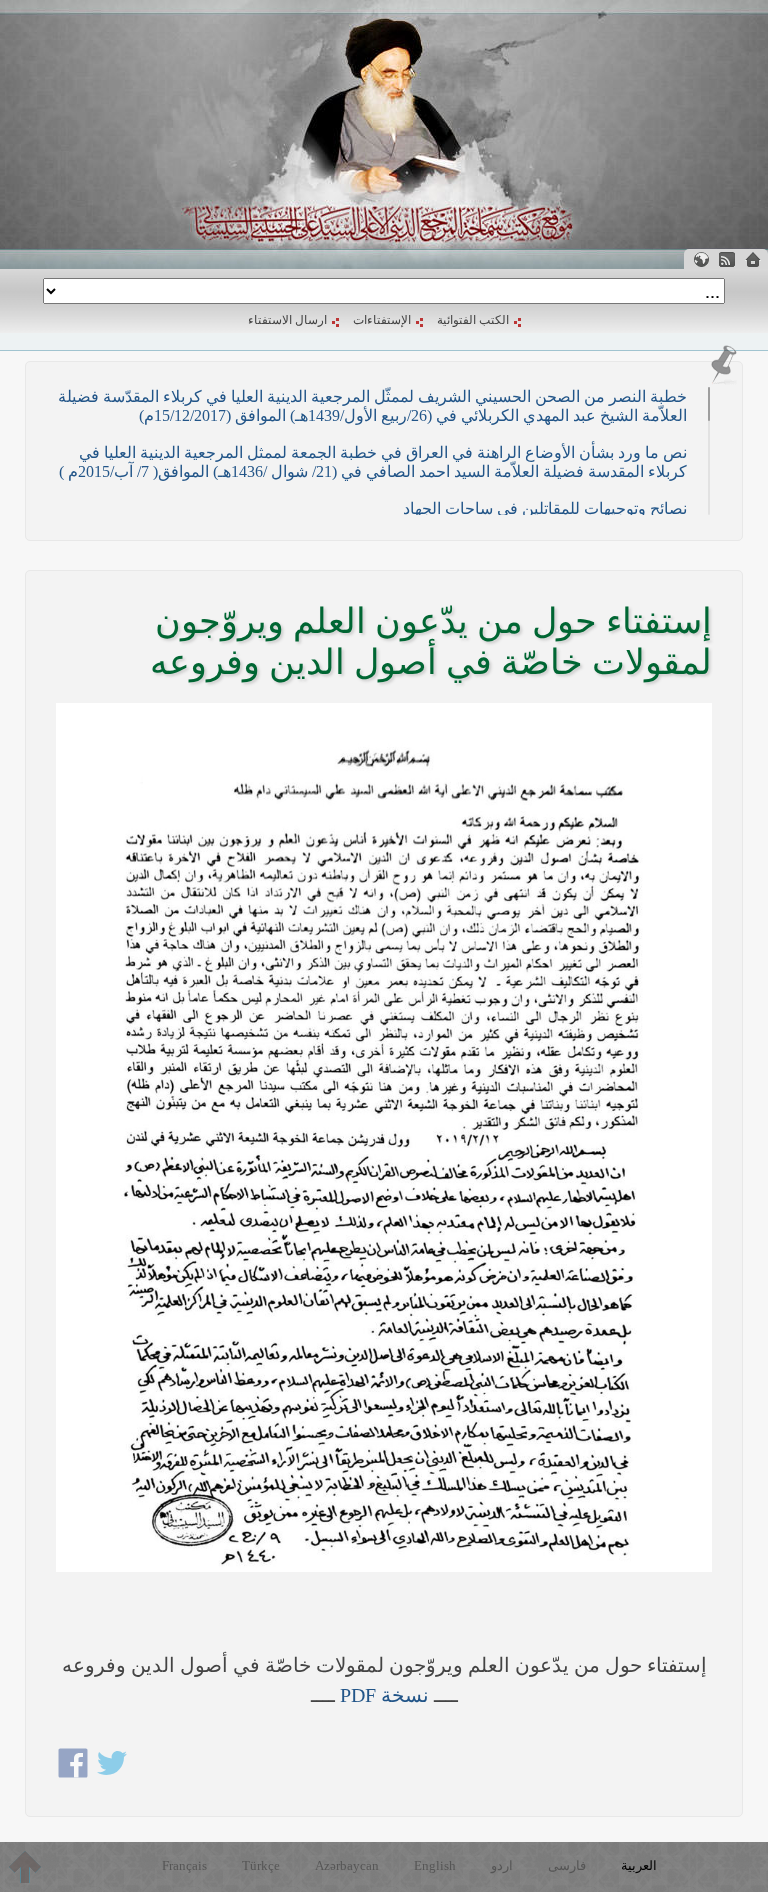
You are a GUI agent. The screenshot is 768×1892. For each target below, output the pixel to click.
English (435, 1865)
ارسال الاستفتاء (287, 320)
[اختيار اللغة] (701, 259)
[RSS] (727, 259)
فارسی (567, 1865)
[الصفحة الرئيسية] (753, 259)
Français (184, 1865)
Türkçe (261, 1865)
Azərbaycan (347, 1865)
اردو (502, 1865)
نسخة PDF (384, 1695)
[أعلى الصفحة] (25, 1867)
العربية (639, 1865)
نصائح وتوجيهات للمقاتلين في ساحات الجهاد (545, 508)
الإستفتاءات (382, 320)
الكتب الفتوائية (473, 320)
